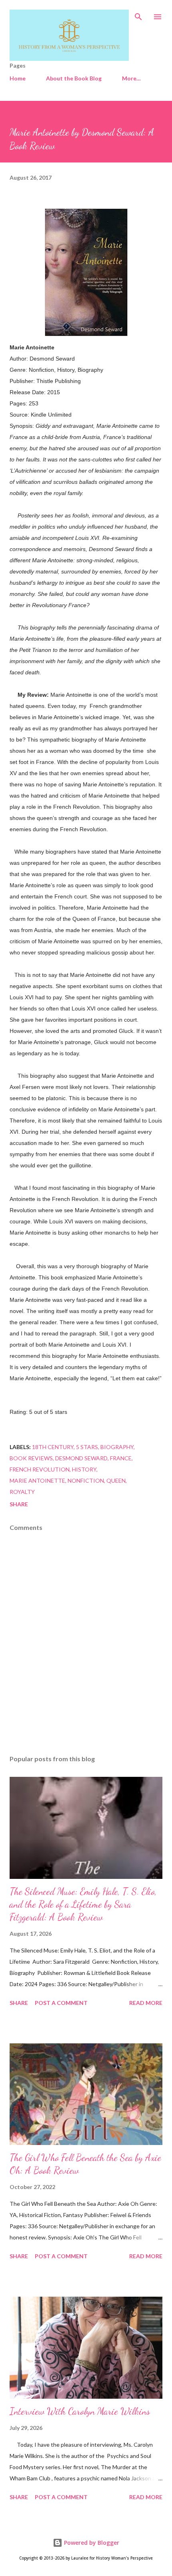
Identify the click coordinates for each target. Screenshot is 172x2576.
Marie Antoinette (37, 1480)
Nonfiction (86, 1480)
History (84, 1469)
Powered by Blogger (91, 2543)
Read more (146, 2003)
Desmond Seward (81, 1458)
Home (18, 78)
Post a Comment (61, 2003)
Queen (116, 1480)
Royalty (22, 1492)
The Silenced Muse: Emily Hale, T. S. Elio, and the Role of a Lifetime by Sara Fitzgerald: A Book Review (83, 1904)
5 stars (87, 1447)
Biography (117, 1447)
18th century (53, 1447)
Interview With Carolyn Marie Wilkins (80, 2411)
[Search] (138, 14)
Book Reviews (31, 1458)
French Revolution (40, 1469)
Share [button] (19, 1504)
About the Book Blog (74, 78)
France (121, 1458)
